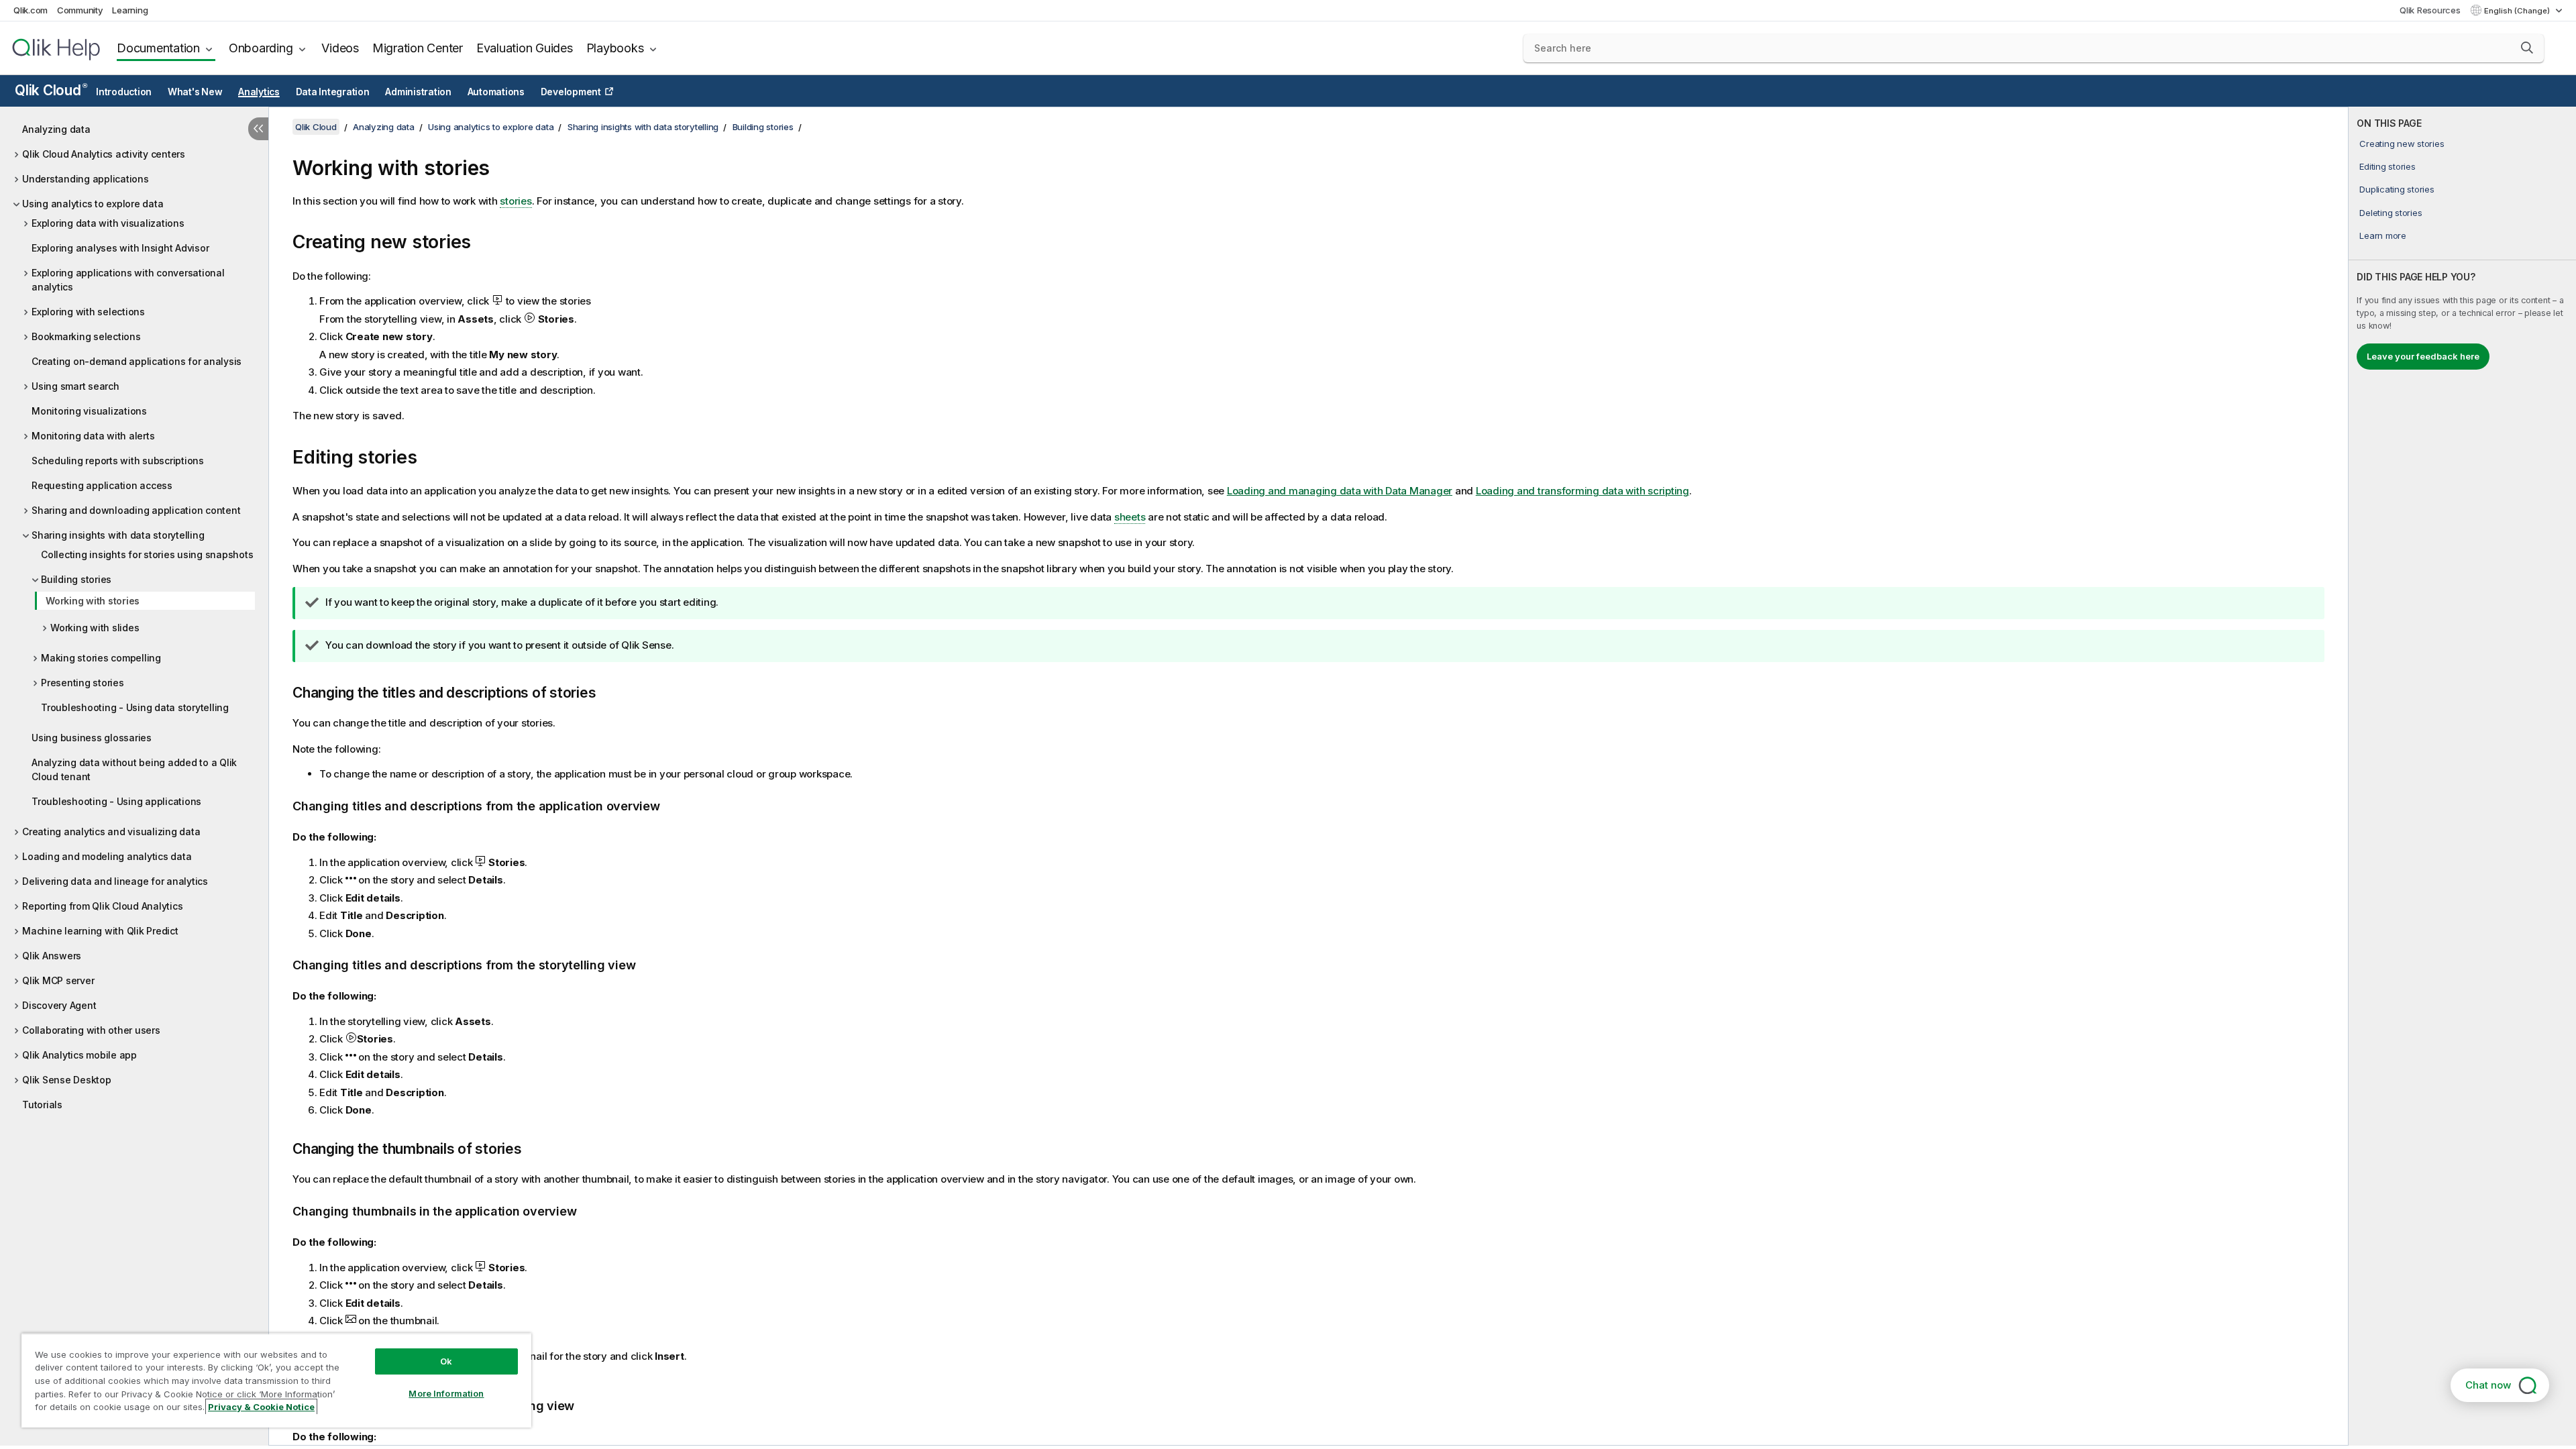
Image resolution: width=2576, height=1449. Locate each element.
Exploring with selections (88, 312)
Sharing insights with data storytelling (118, 535)
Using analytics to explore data (93, 204)
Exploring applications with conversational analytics (128, 280)
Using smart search (75, 386)
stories (516, 201)
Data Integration (333, 92)
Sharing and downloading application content (136, 510)
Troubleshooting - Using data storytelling (135, 707)
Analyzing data (56, 129)
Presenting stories (83, 683)
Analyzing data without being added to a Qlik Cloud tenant (134, 769)
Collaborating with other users (91, 1030)
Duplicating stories (2397, 189)
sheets (1130, 517)
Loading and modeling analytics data (107, 856)
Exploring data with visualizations (108, 223)
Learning (130, 10)
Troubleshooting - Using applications (116, 801)
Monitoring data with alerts (93, 436)
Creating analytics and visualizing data (111, 831)
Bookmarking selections (86, 336)
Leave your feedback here (2423, 356)
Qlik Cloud (51, 90)
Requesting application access (102, 485)
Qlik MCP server (58, 980)
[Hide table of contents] (258, 129)
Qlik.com (31, 10)
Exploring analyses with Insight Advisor (120, 248)
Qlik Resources (2430, 10)
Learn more (2383, 235)
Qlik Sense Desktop (67, 1080)
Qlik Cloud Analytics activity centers (104, 154)
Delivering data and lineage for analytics (115, 881)
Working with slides (95, 628)
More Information (446, 1393)
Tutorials (42, 1105)
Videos (340, 48)
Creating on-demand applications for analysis (137, 361)
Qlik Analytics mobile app (79, 1055)
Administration (418, 92)
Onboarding (261, 48)
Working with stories (93, 601)
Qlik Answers (52, 956)
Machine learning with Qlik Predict (100, 931)
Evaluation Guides (525, 48)
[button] (2527, 48)
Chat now (2488, 1385)
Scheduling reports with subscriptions (118, 461)
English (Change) (2518, 11)
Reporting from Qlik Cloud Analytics (102, 906)
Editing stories (2387, 166)
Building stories (76, 579)
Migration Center (418, 48)
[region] (276, 1380)
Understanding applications (86, 179)
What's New (195, 92)
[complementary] (2462, 776)
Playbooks (615, 48)
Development (571, 92)
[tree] (134, 613)
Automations (496, 92)
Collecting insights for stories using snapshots (147, 554)
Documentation (158, 48)
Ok (446, 1361)
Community (80, 10)
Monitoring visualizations (89, 411)
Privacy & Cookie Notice (261, 1407)
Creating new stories (2402, 144)
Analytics (259, 92)
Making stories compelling (101, 658)
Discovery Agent (59, 1005)
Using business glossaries (92, 738)
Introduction (124, 92)
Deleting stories (2391, 213)
